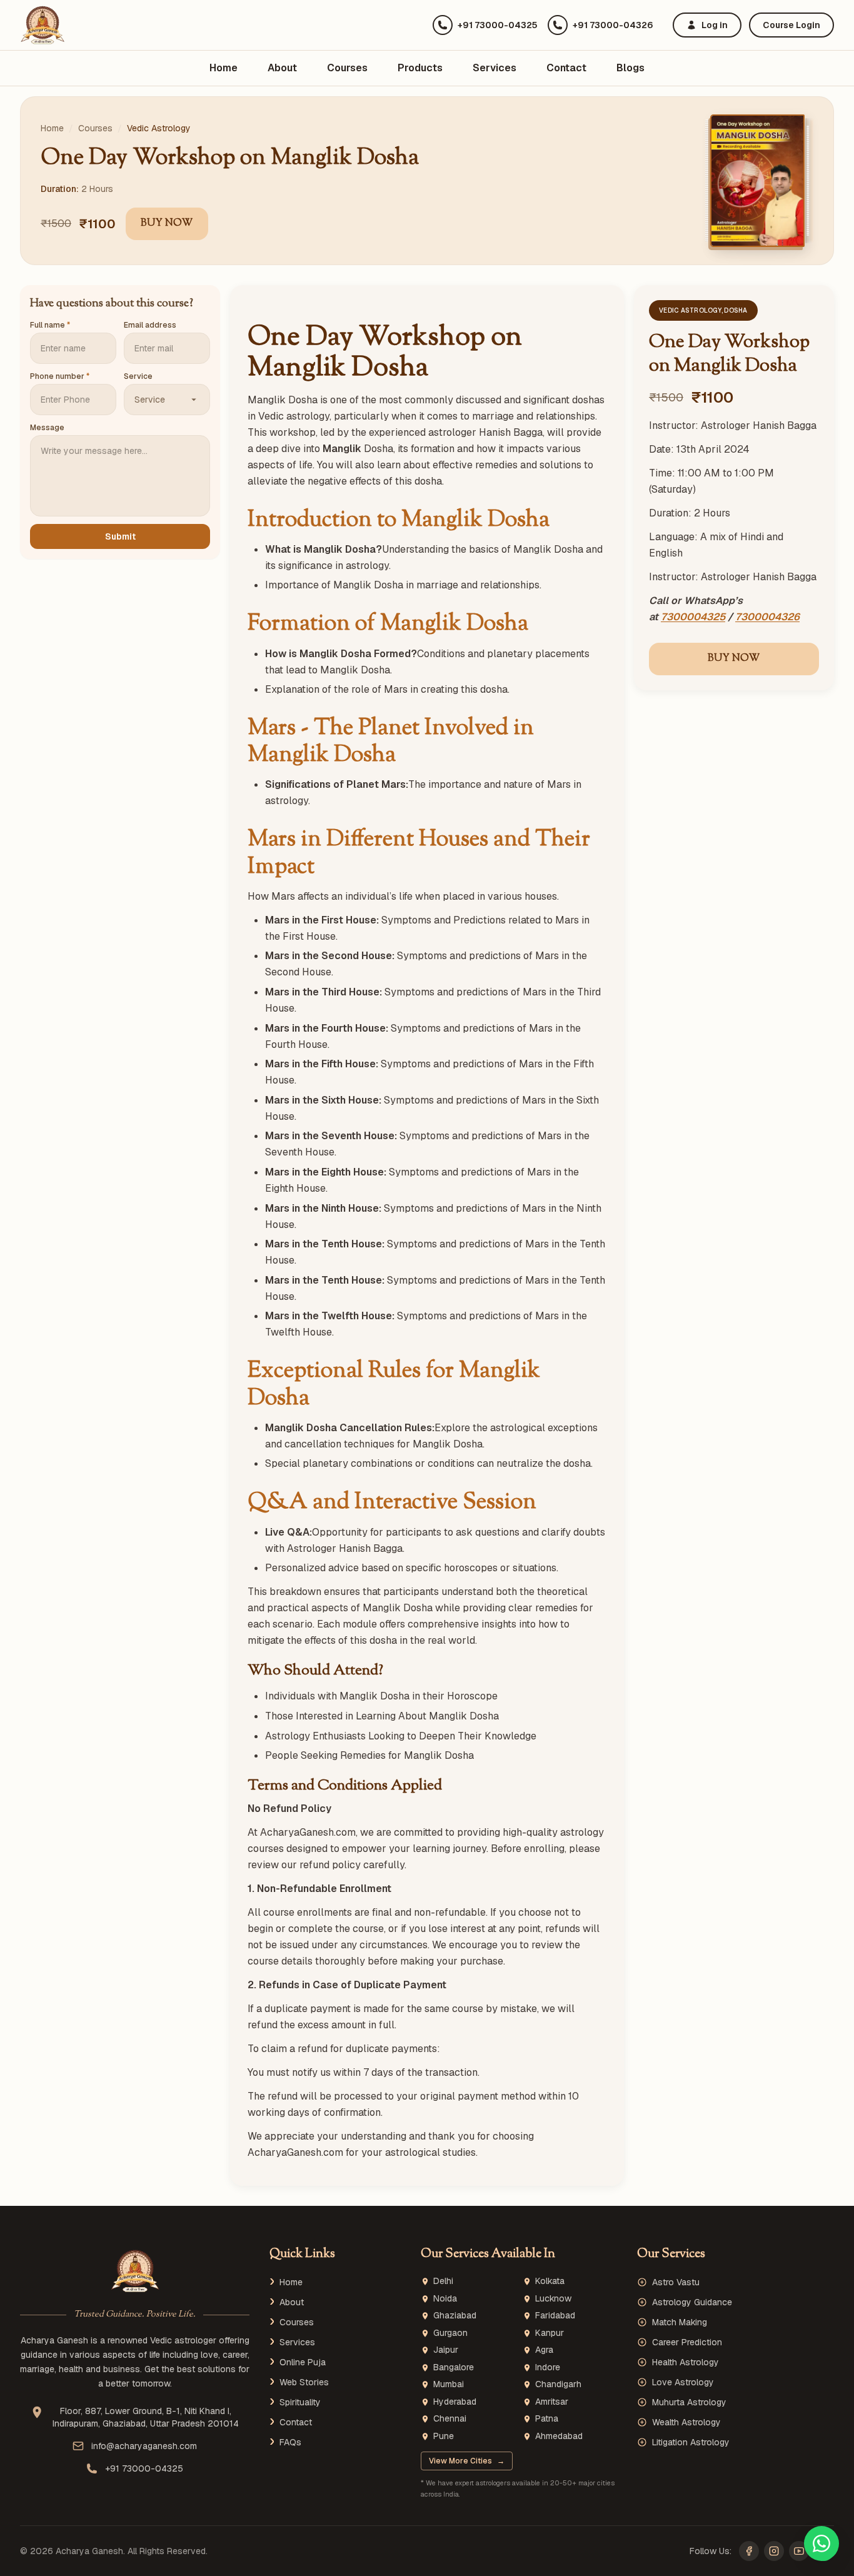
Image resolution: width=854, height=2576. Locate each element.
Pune (444, 2436)
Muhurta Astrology (689, 2402)
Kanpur (550, 2333)
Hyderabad (455, 2402)
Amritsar (552, 2402)
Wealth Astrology (686, 2422)
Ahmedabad (559, 2436)
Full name (50, 325)
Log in (715, 25)
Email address (150, 325)
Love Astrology (683, 2382)
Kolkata (550, 2281)
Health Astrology (686, 2362)
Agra (544, 2350)
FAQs (290, 2442)
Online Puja (303, 2362)
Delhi (443, 2281)
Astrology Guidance (692, 2302)
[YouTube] (799, 2551)
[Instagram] (774, 2551)
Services (495, 68)
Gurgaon (450, 2333)
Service (138, 376)
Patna (547, 2419)
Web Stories (304, 2382)
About (282, 68)
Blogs (630, 68)
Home (224, 68)
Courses (347, 68)
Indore (548, 2367)
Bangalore (454, 2367)
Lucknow (553, 2299)
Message (47, 428)
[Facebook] (749, 2551)
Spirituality (300, 2402)
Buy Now (167, 224)
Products (420, 68)
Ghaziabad (455, 2316)
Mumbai (449, 2384)
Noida (445, 2299)
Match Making (680, 2322)
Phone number (60, 376)
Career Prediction (687, 2342)
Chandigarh (558, 2384)
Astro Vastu (676, 2282)
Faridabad (555, 2316)
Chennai (450, 2419)
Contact (566, 68)
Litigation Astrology (691, 2442)
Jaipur (446, 2350)
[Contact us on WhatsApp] (821, 2543)
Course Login (791, 25)
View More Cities (467, 2461)
